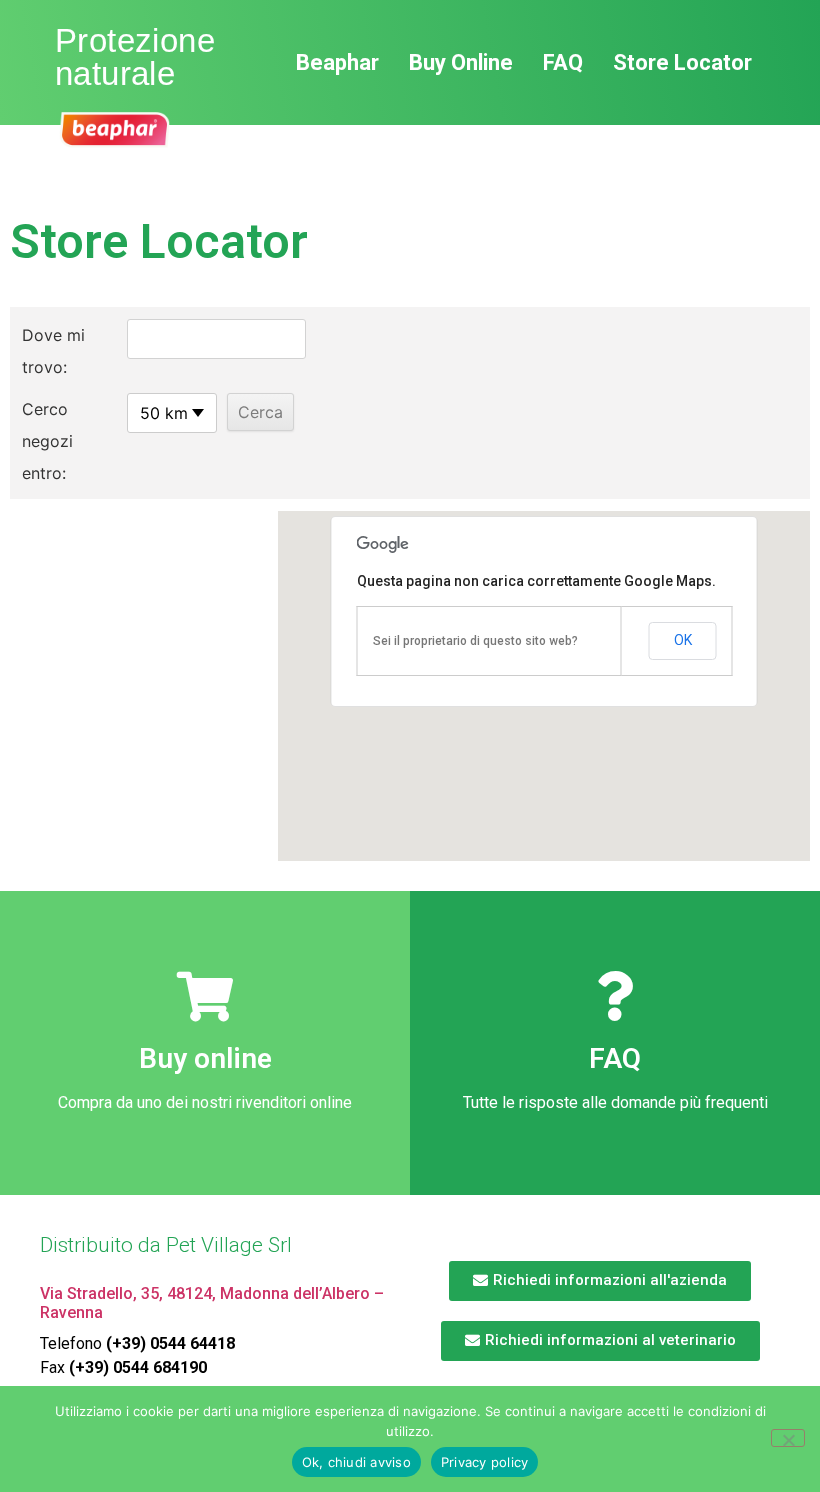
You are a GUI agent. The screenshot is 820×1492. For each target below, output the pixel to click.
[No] (788, 1438)
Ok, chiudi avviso (356, 1462)
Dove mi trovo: (53, 351)
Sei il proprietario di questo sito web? (475, 641)
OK (683, 640)
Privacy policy (485, 1462)
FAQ (615, 1058)
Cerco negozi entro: (47, 441)
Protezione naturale (135, 57)
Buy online (205, 1058)
